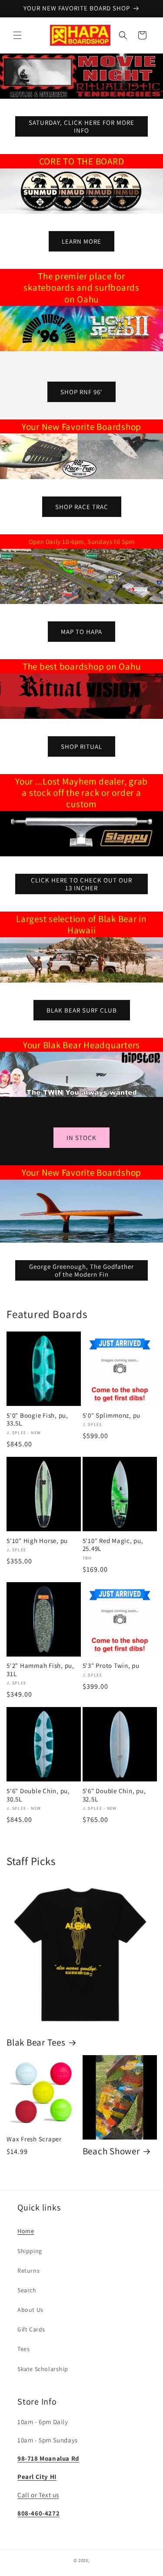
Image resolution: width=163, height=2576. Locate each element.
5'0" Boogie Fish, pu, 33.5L (37, 1420)
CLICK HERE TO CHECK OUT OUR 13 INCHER (81, 884)
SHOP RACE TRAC (82, 506)
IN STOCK (81, 1138)
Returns (28, 2271)
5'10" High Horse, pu (37, 1541)
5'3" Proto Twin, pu (111, 1666)
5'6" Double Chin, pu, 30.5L (38, 1795)
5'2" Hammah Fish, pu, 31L (40, 1670)
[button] (17, 35)
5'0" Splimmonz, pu (112, 1415)
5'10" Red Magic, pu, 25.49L (113, 1545)
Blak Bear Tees (36, 2042)
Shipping (30, 2251)
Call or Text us (38, 2495)
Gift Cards (31, 2329)
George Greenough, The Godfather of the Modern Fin (81, 1270)
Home (26, 2231)
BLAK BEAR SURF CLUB (82, 1010)
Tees (23, 2349)
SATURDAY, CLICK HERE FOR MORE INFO (81, 126)
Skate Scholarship (43, 2369)
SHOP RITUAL (81, 746)
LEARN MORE (81, 241)
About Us (30, 2310)
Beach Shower (111, 2151)
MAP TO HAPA (81, 632)
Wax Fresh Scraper (34, 2139)
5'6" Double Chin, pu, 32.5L (114, 1795)
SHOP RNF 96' (81, 392)
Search (27, 2290)
